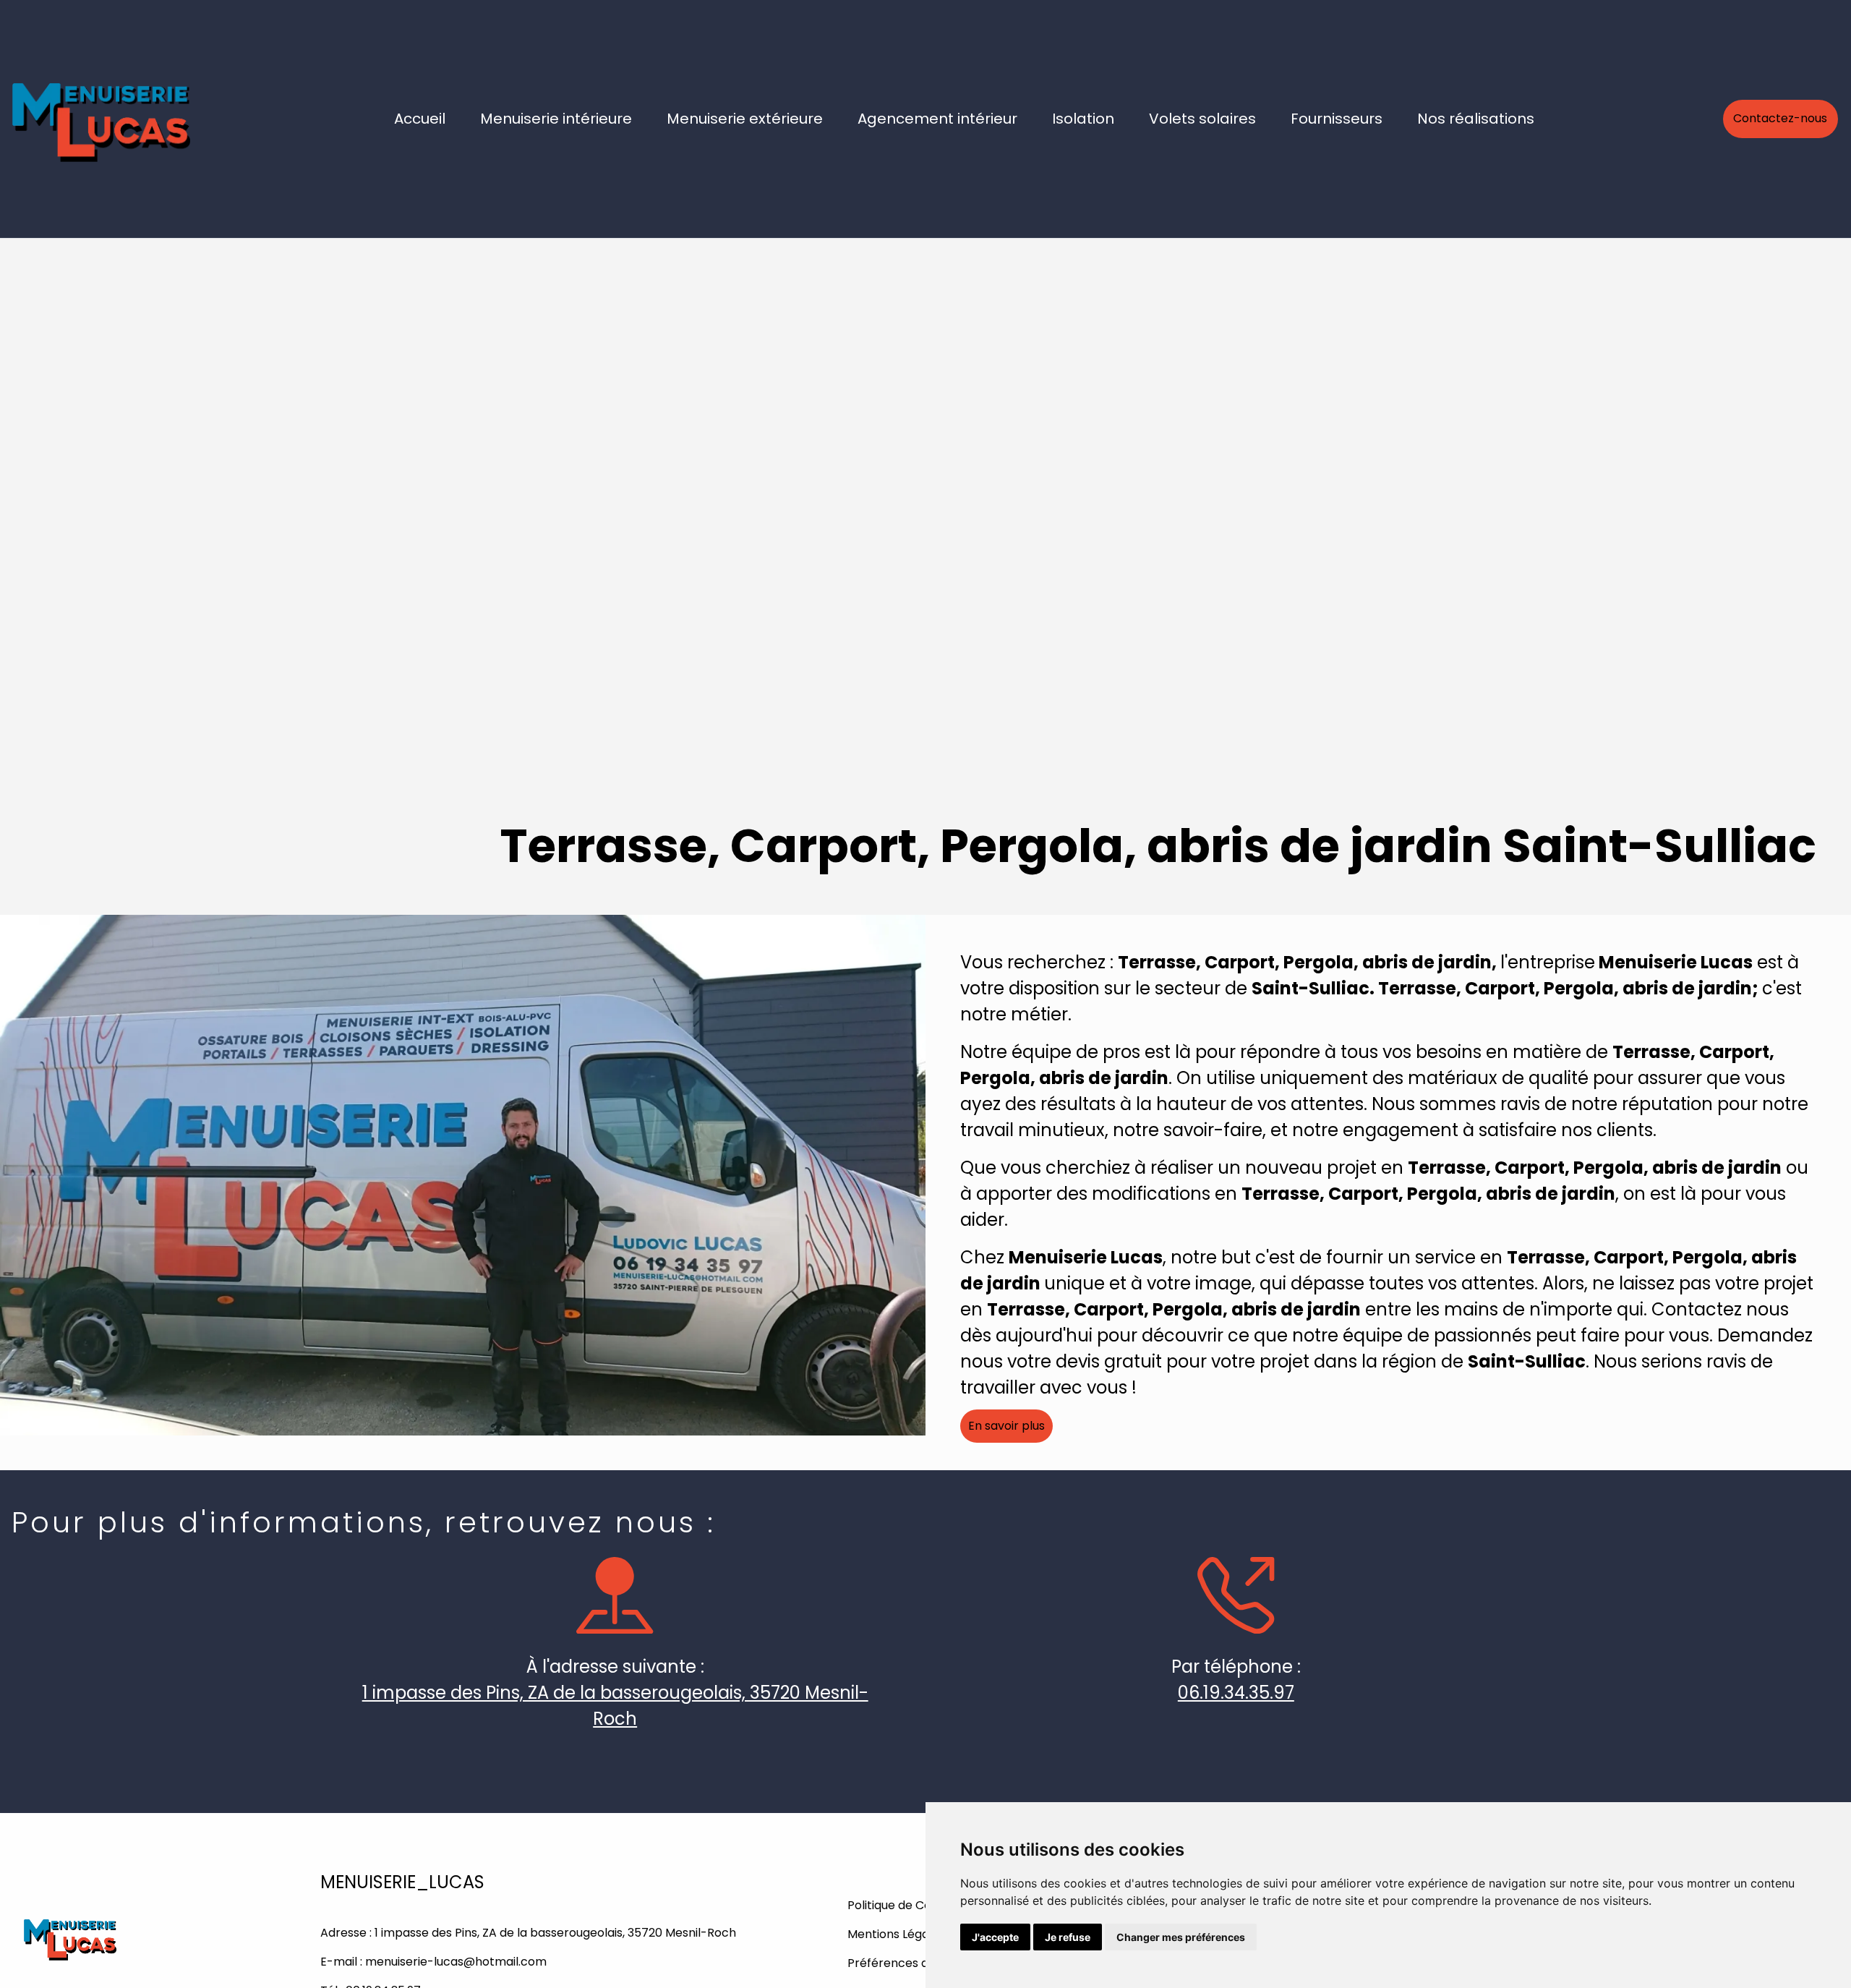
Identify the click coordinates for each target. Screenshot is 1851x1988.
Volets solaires (1202, 119)
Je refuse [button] (1068, 1937)
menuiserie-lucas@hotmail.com (456, 1962)
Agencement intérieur (937, 119)
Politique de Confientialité (919, 1905)
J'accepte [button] (995, 1937)
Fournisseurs (1337, 119)
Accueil (420, 119)
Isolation (1083, 119)
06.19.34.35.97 (1236, 1693)
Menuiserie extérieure (745, 119)
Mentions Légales (896, 1934)
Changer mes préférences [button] (1181, 1937)
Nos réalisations (1476, 119)
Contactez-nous (1780, 118)
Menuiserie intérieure (556, 119)
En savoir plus (1006, 1426)
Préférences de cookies (915, 1963)
